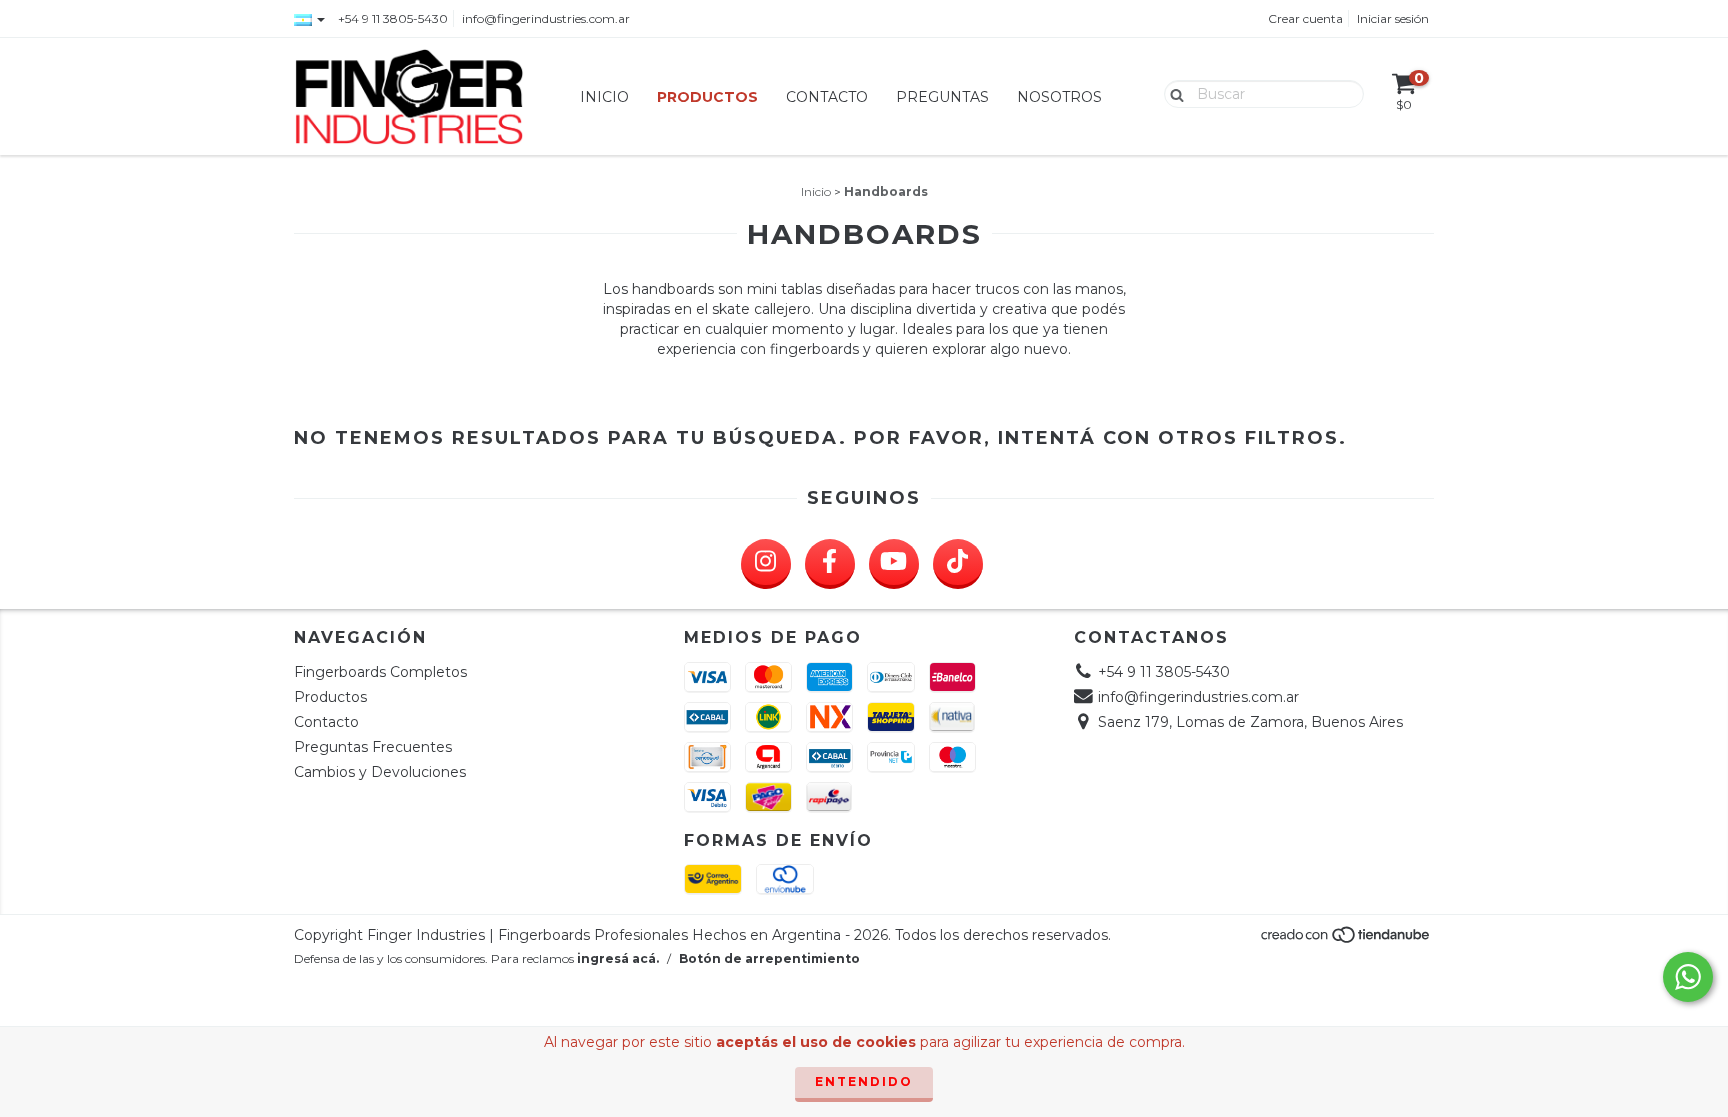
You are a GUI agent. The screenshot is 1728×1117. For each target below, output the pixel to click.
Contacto (827, 97)
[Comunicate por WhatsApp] (1688, 977)
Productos (707, 97)
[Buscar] (1172, 93)
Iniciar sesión (1393, 18)
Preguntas (942, 97)
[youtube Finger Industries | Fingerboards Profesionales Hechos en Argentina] (894, 564)
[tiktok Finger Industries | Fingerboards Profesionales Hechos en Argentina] (958, 564)
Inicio (604, 97)
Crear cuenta (1305, 18)
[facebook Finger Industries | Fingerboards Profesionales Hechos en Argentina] (830, 564)
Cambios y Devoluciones (380, 772)
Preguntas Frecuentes (373, 747)
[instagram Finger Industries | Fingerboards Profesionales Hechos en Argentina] (766, 564)
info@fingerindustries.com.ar (546, 18)
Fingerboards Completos (380, 672)
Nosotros (1059, 97)
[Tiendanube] (1346, 940)
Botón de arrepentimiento (769, 958)
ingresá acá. (618, 958)
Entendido (864, 1081)
